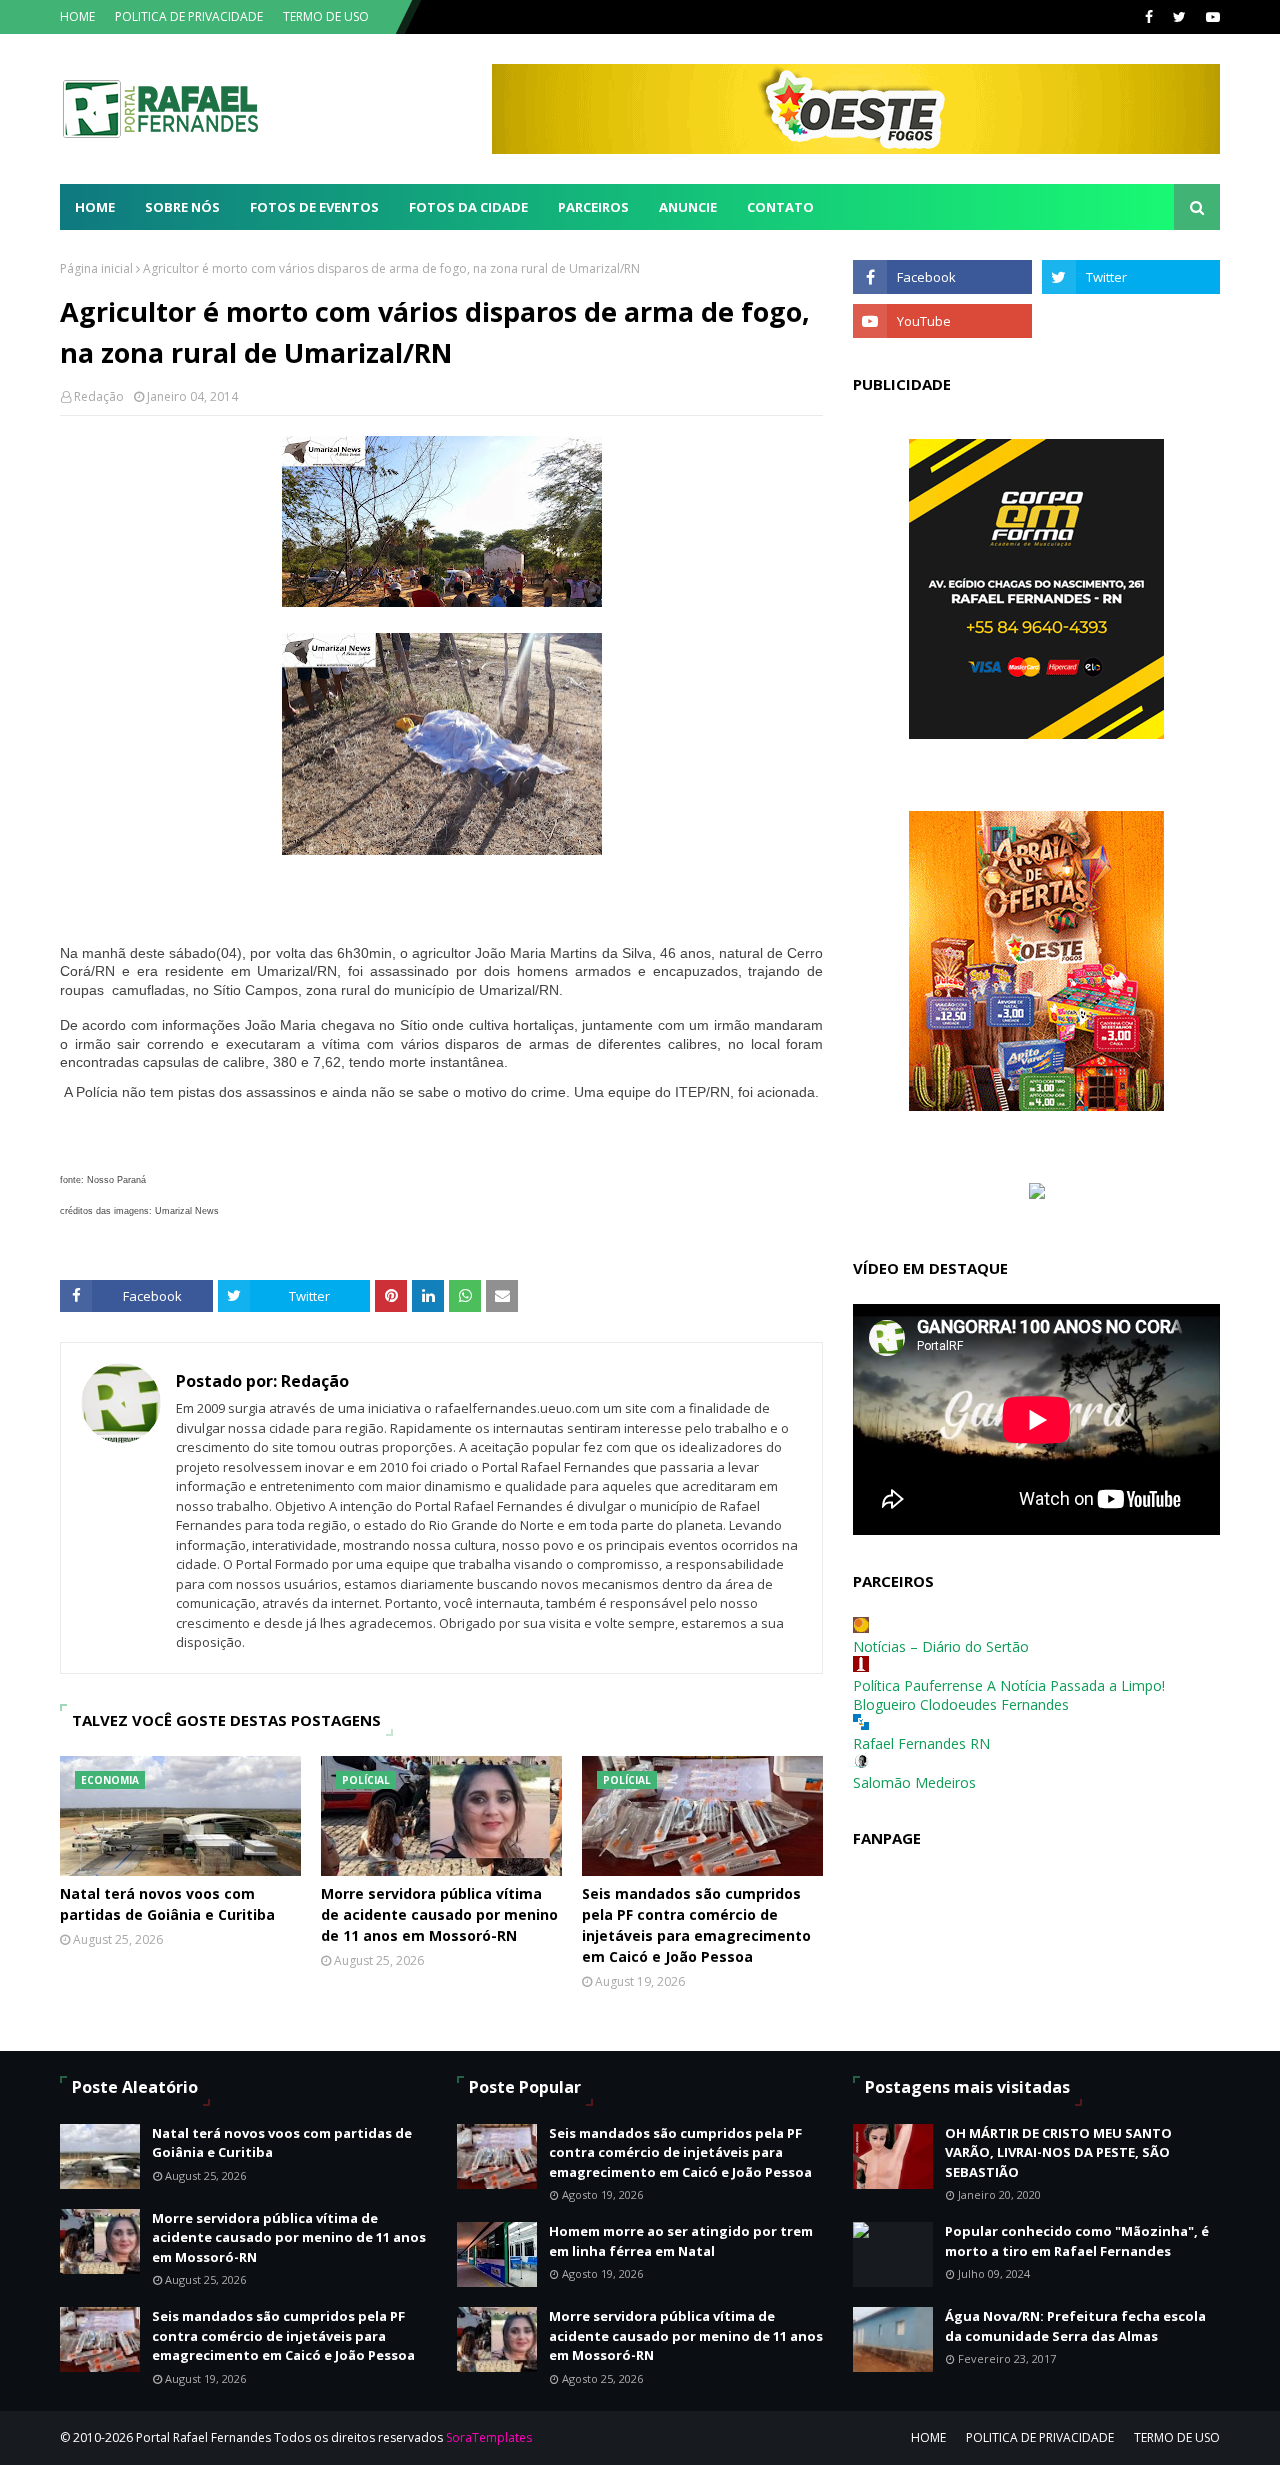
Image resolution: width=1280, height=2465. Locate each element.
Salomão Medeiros (914, 1782)
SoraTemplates (489, 2437)
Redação (99, 396)
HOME (77, 16)
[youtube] (1210, 17)
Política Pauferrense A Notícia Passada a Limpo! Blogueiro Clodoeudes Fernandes (1009, 1695)
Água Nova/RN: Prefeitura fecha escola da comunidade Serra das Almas (1075, 2326)
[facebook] (1149, 17)
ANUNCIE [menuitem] (688, 207)
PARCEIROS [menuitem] (593, 207)
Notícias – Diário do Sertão (941, 1646)
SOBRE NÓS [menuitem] (182, 207)
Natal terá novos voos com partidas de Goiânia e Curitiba (167, 1904)
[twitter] (1179, 17)
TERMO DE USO (326, 16)
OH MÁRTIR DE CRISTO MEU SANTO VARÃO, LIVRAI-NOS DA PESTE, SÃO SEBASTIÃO (1058, 2152)
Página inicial (96, 268)
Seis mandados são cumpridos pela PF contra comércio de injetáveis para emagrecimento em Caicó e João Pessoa (696, 1925)
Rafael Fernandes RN (921, 1743)
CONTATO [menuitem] (780, 207)
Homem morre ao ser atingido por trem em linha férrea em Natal (681, 2241)
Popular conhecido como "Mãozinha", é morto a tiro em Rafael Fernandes (1077, 2241)
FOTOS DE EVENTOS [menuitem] (314, 207)
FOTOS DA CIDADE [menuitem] (468, 207)
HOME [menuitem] (95, 207)
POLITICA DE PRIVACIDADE (189, 16)
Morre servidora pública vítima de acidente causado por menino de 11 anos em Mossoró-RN (439, 1914)
